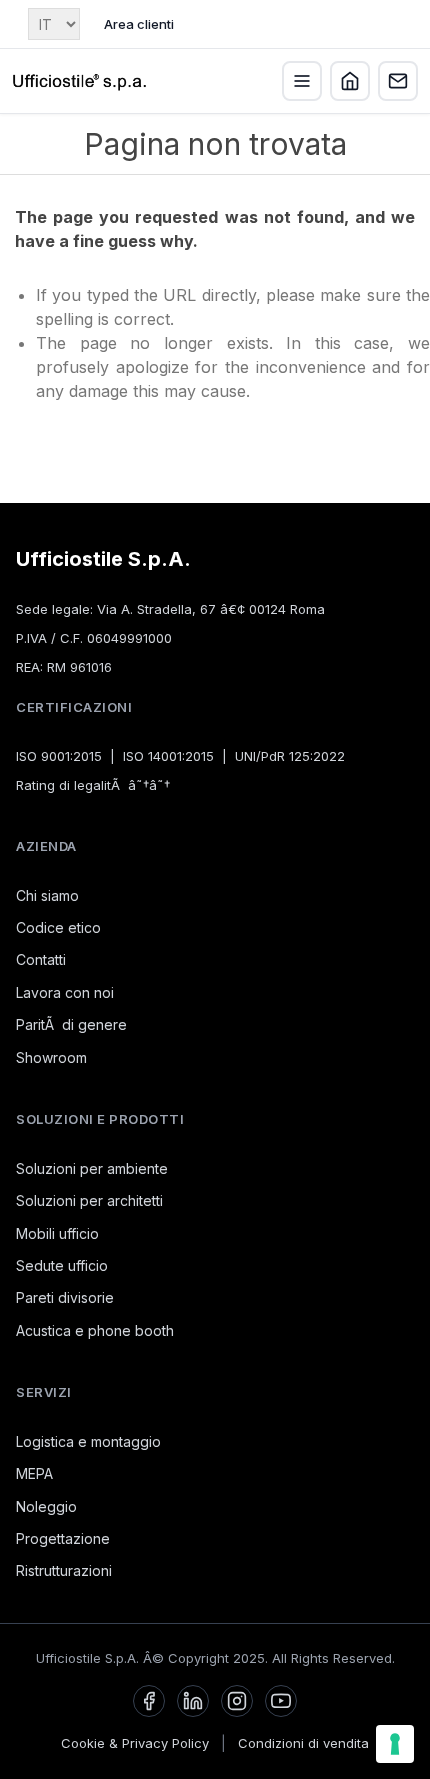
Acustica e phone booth (95, 1330)
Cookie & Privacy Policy (135, 1743)
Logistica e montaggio (88, 1441)
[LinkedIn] (193, 1701)
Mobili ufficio (57, 1233)
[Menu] (302, 81)
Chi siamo (47, 895)
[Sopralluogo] (350, 81)
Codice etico (58, 927)
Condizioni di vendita (303, 1743)
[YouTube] (281, 1701)
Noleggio (46, 1506)
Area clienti (139, 24)
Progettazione (63, 1538)
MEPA (34, 1473)
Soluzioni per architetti (89, 1200)
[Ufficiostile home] (80, 81)
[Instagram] (237, 1701)
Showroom (51, 1057)
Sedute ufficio (62, 1265)
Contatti (41, 959)
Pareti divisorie (65, 1297)
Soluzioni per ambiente (92, 1168)
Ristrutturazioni (64, 1570)
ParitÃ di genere (71, 1024)
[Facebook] (149, 1701)
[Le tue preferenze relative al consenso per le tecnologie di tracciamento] (395, 1744)
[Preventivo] (398, 81)
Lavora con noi (65, 992)
